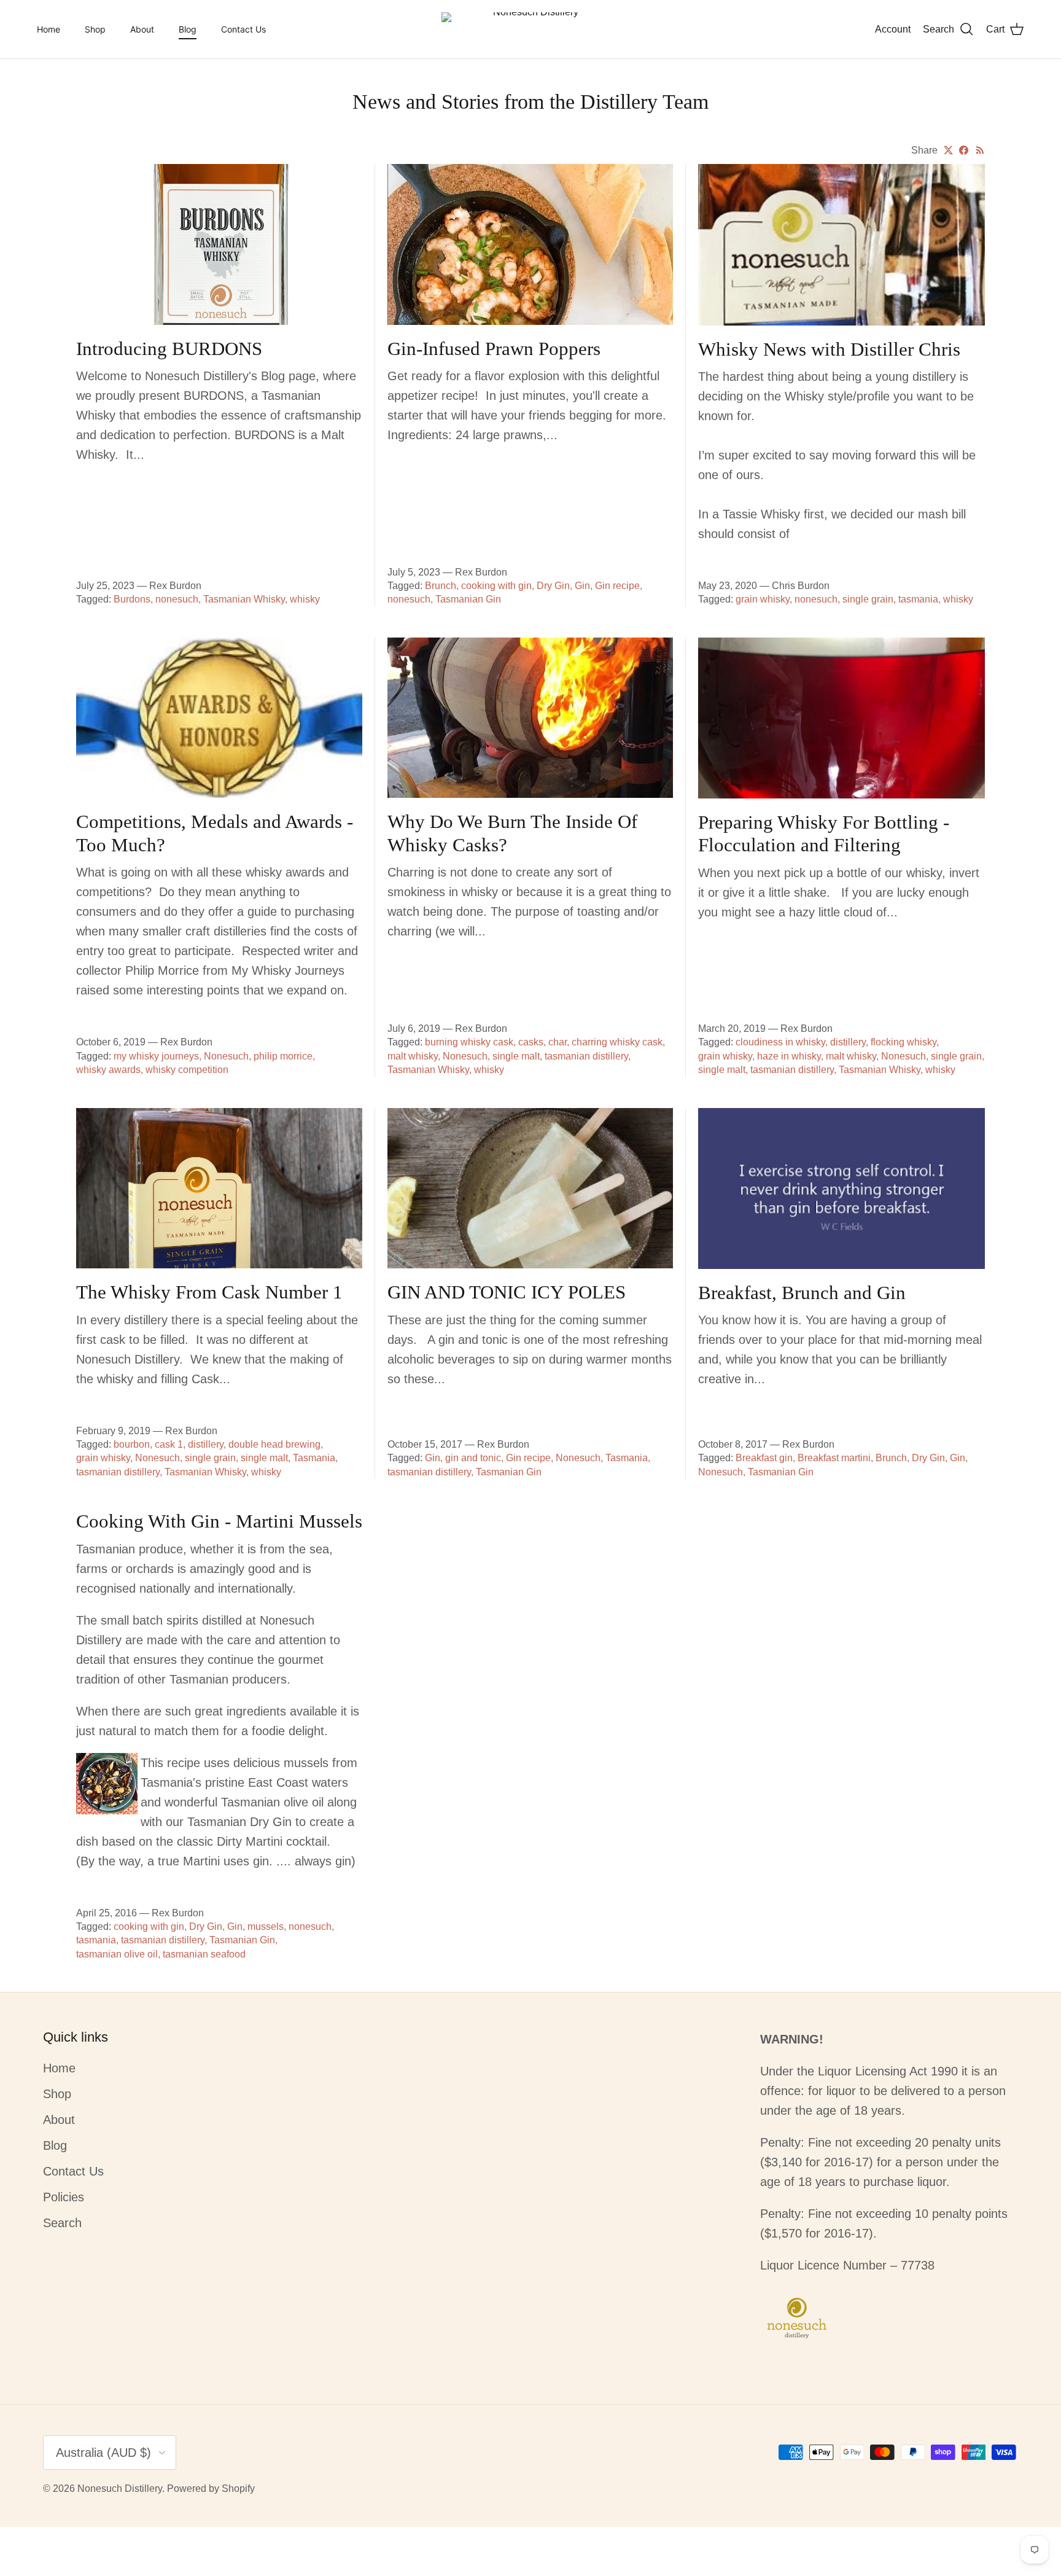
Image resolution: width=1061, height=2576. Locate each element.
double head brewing (274, 1444)
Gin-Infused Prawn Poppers (494, 349)
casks (531, 1042)
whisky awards (108, 1070)
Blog (188, 29)
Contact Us (243, 29)
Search (62, 2223)
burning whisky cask (469, 1042)
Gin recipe (617, 586)
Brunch (441, 586)
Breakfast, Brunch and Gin (802, 1293)
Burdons (132, 599)
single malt (516, 1056)
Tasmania (314, 1458)
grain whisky (763, 599)
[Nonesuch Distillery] (530, 29)
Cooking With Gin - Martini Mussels (219, 1521)
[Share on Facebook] (964, 150)
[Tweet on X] (948, 150)
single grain (868, 599)
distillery (848, 1042)
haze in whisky (789, 1056)
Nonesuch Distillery (120, 2488)
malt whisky (413, 1056)
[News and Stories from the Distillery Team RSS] (980, 150)
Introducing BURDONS (169, 349)
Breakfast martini (834, 1458)
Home (49, 29)
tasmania (918, 599)
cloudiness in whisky (780, 1042)
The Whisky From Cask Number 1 (209, 1292)
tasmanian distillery (586, 1056)
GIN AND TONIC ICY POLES (507, 1292)
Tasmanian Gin (468, 599)
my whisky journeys (156, 1056)
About (142, 29)
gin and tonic (473, 1458)
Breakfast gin (764, 1458)
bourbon (132, 1444)
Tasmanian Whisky (244, 599)
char (558, 1042)
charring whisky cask (617, 1042)
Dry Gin (553, 586)
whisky (305, 599)
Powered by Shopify (211, 2488)
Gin (582, 586)
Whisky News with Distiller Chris (829, 349)
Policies (64, 2197)
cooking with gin (496, 586)
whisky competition (187, 1070)
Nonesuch (226, 1056)
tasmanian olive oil (117, 1954)
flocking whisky (904, 1042)
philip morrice (283, 1056)
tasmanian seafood (204, 1954)
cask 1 (169, 1444)
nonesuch (177, 599)
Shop (95, 29)
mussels (266, 1926)
